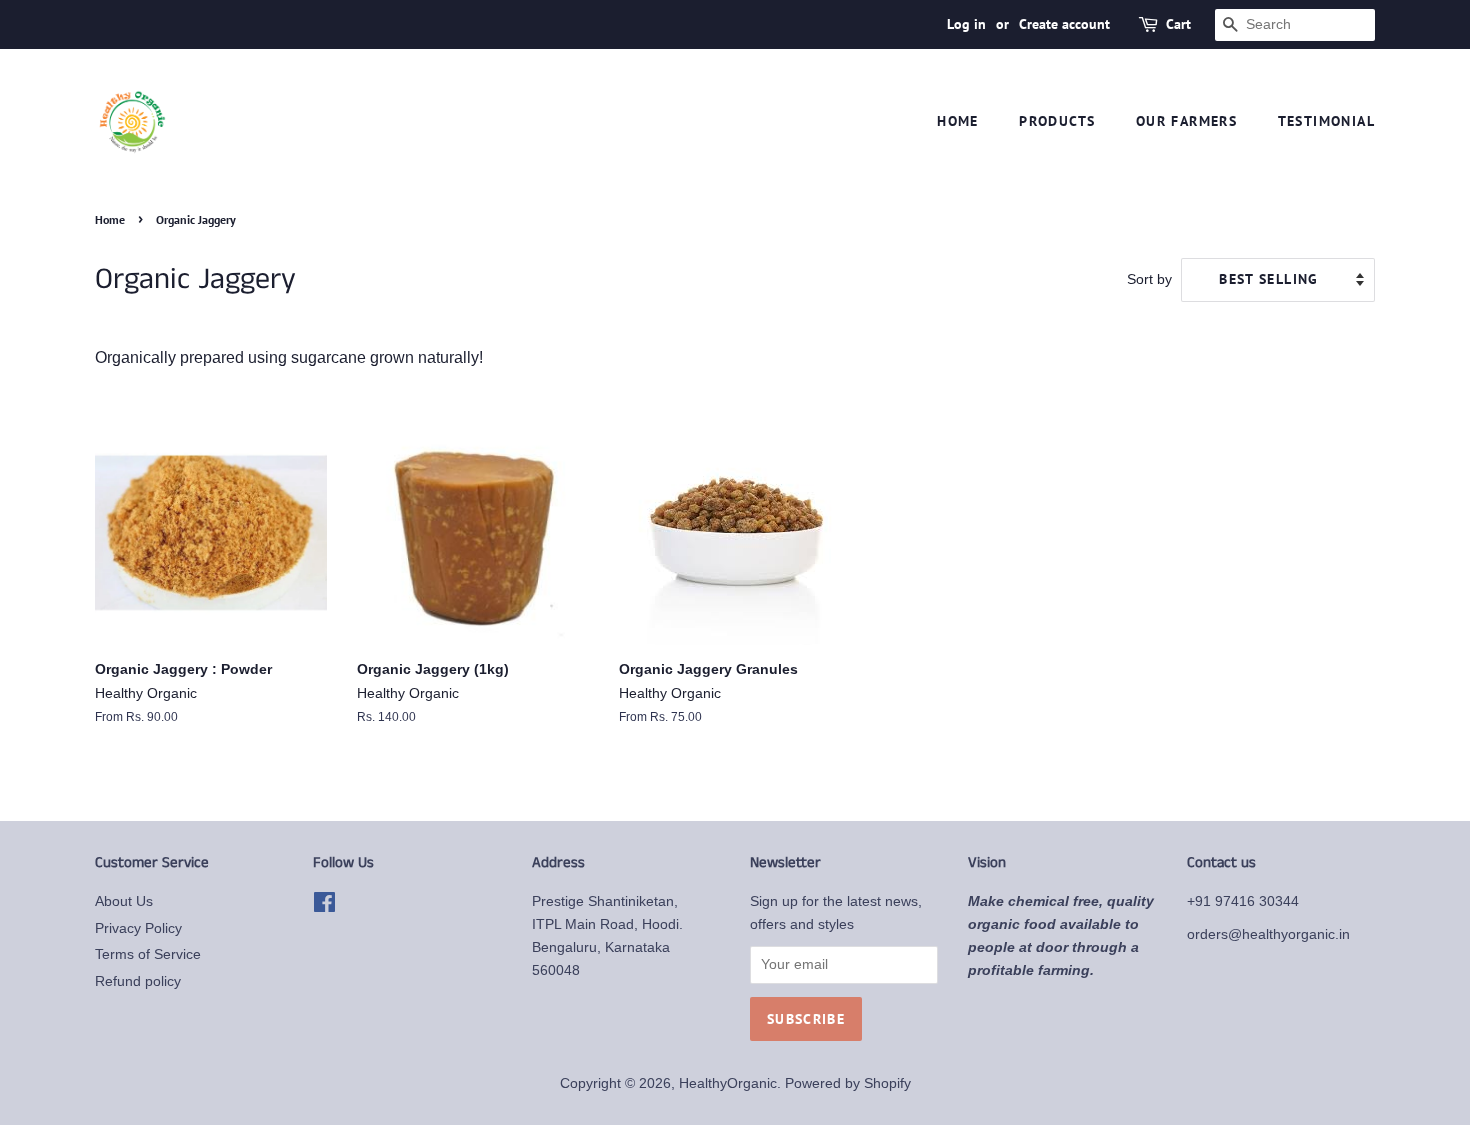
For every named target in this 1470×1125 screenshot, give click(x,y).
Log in (966, 24)
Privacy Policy (138, 928)
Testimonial (1326, 121)
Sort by (1149, 279)
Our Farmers (1186, 121)
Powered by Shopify (848, 1083)
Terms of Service (148, 954)
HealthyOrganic (728, 1083)
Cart (1178, 24)
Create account (1064, 24)
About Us (124, 901)
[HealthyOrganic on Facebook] (324, 906)
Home (958, 121)
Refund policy (138, 981)
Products (1057, 121)
